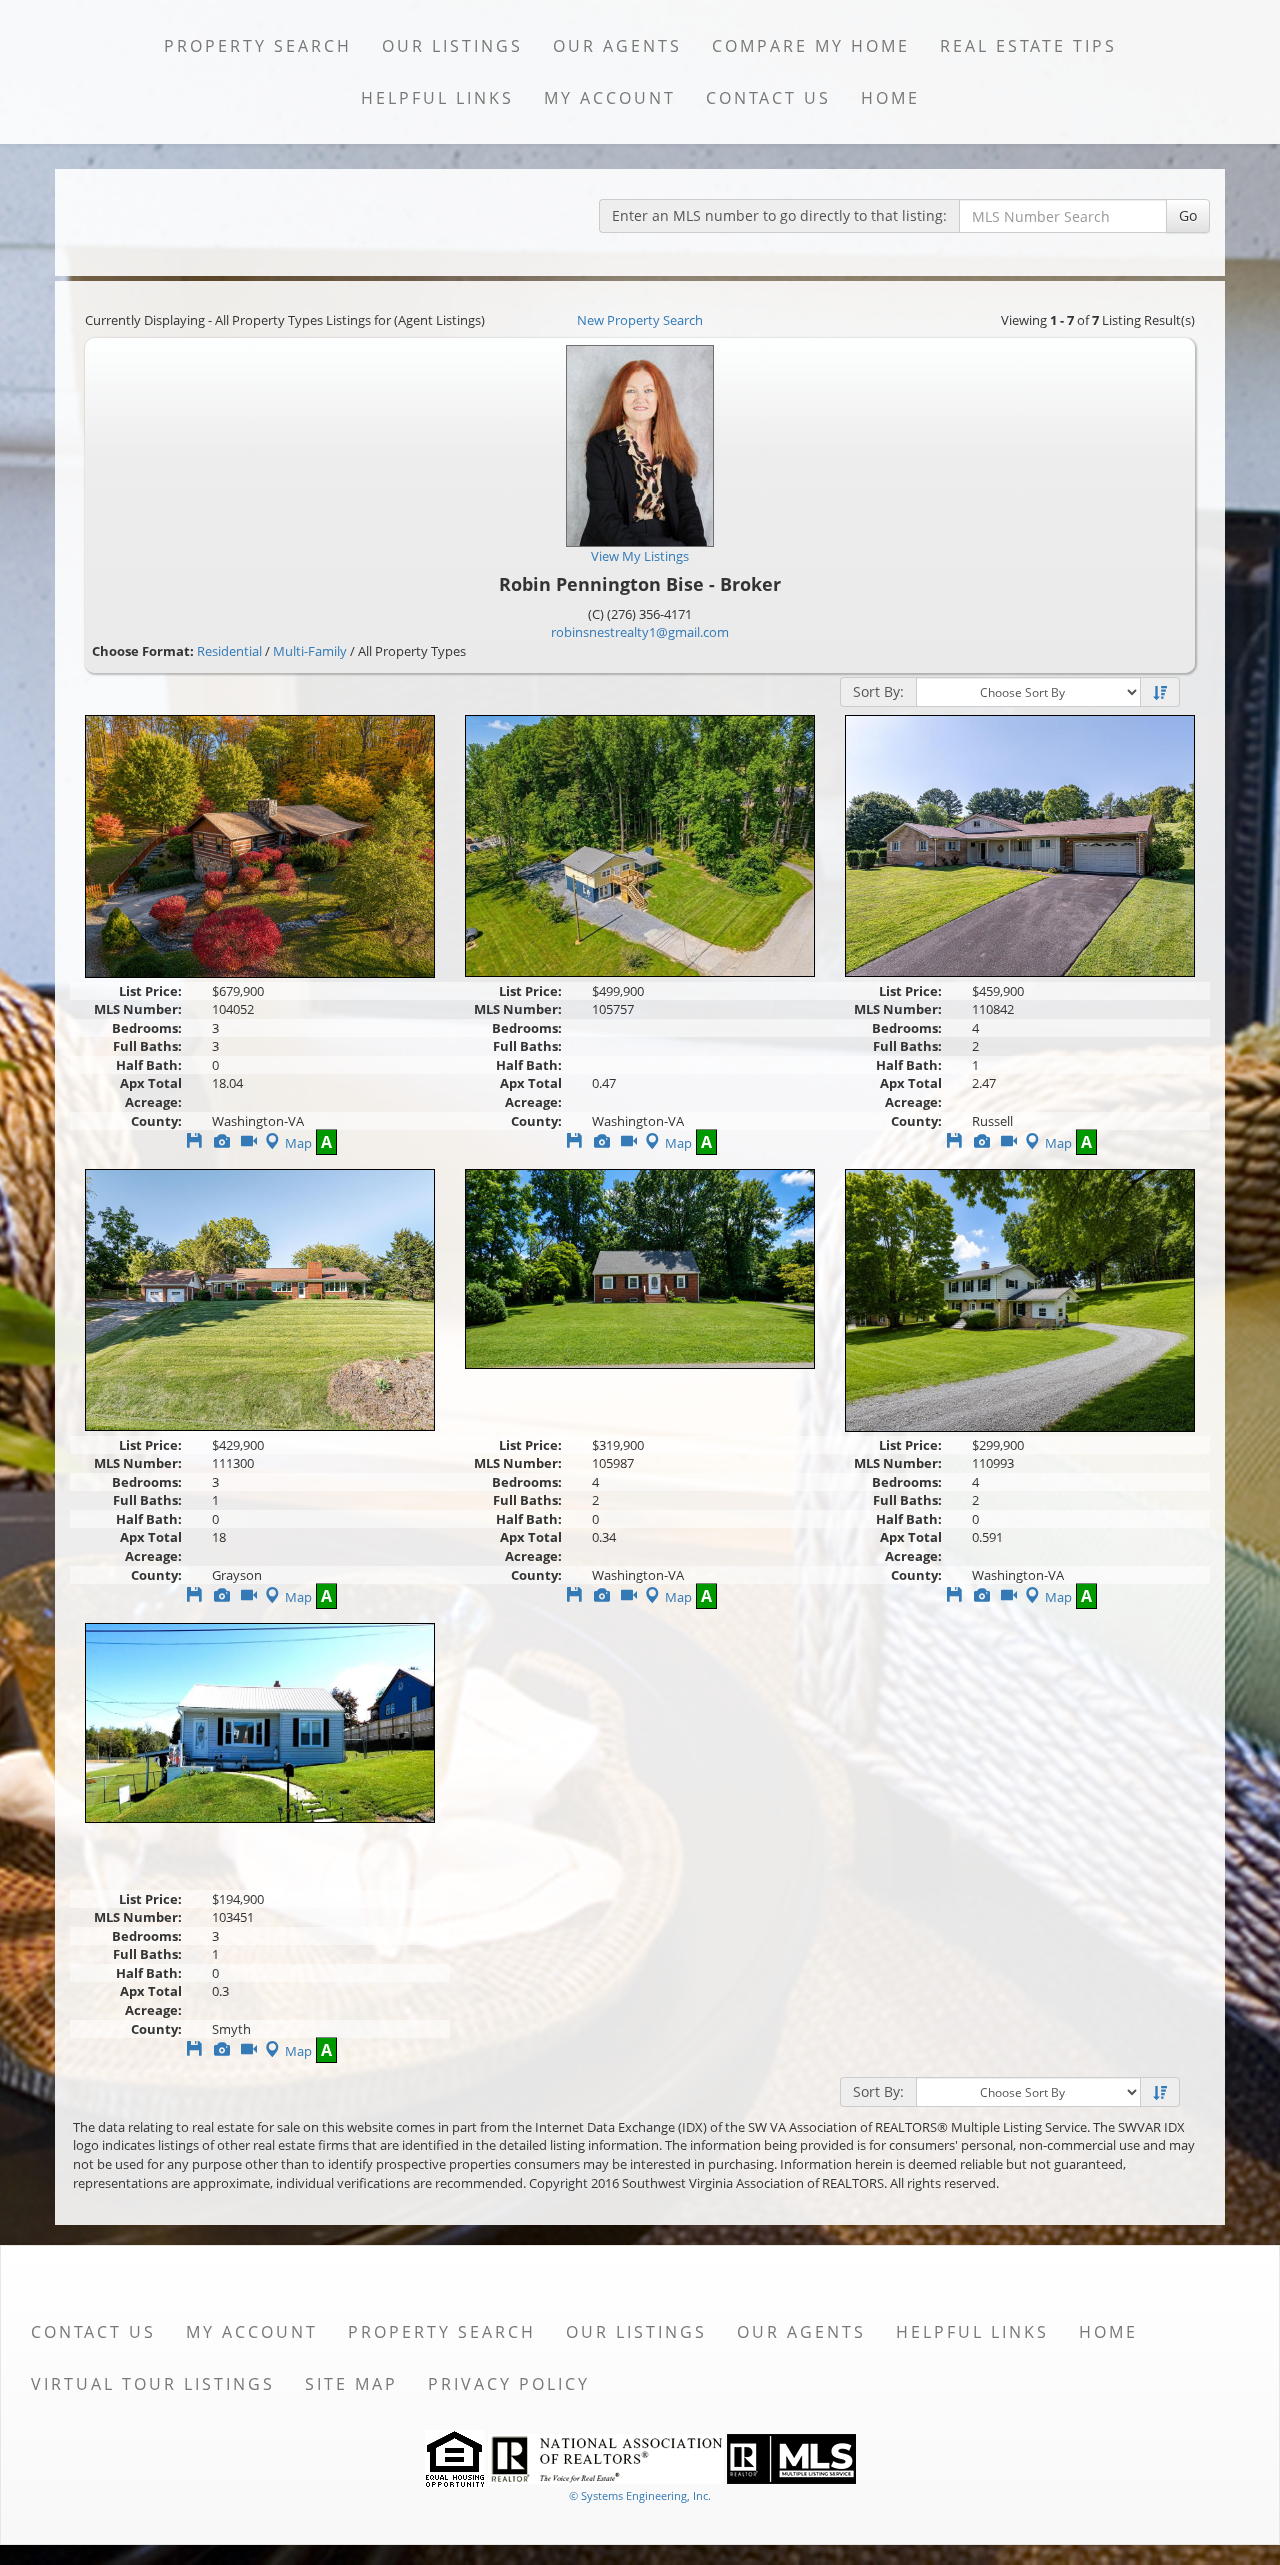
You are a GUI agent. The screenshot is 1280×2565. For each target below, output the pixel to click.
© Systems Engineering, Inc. (640, 2495)
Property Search (258, 46)
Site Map (351, 2384)
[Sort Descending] (1160, 693)
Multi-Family (310, 651)
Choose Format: (143, 651)
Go (1188, 215)
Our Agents (617, 46)
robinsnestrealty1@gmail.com (640, 632)
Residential (229, 651)
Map (298, 1143)
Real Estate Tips (1028, 46)
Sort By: (878, 691)
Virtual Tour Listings (153, 2384)
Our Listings (452, 46)
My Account (610, 98)
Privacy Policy (509, 2384)
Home (890, 98)
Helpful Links (437, 98)
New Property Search (640, 320)
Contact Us (768, 98)
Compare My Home (811, 46)
